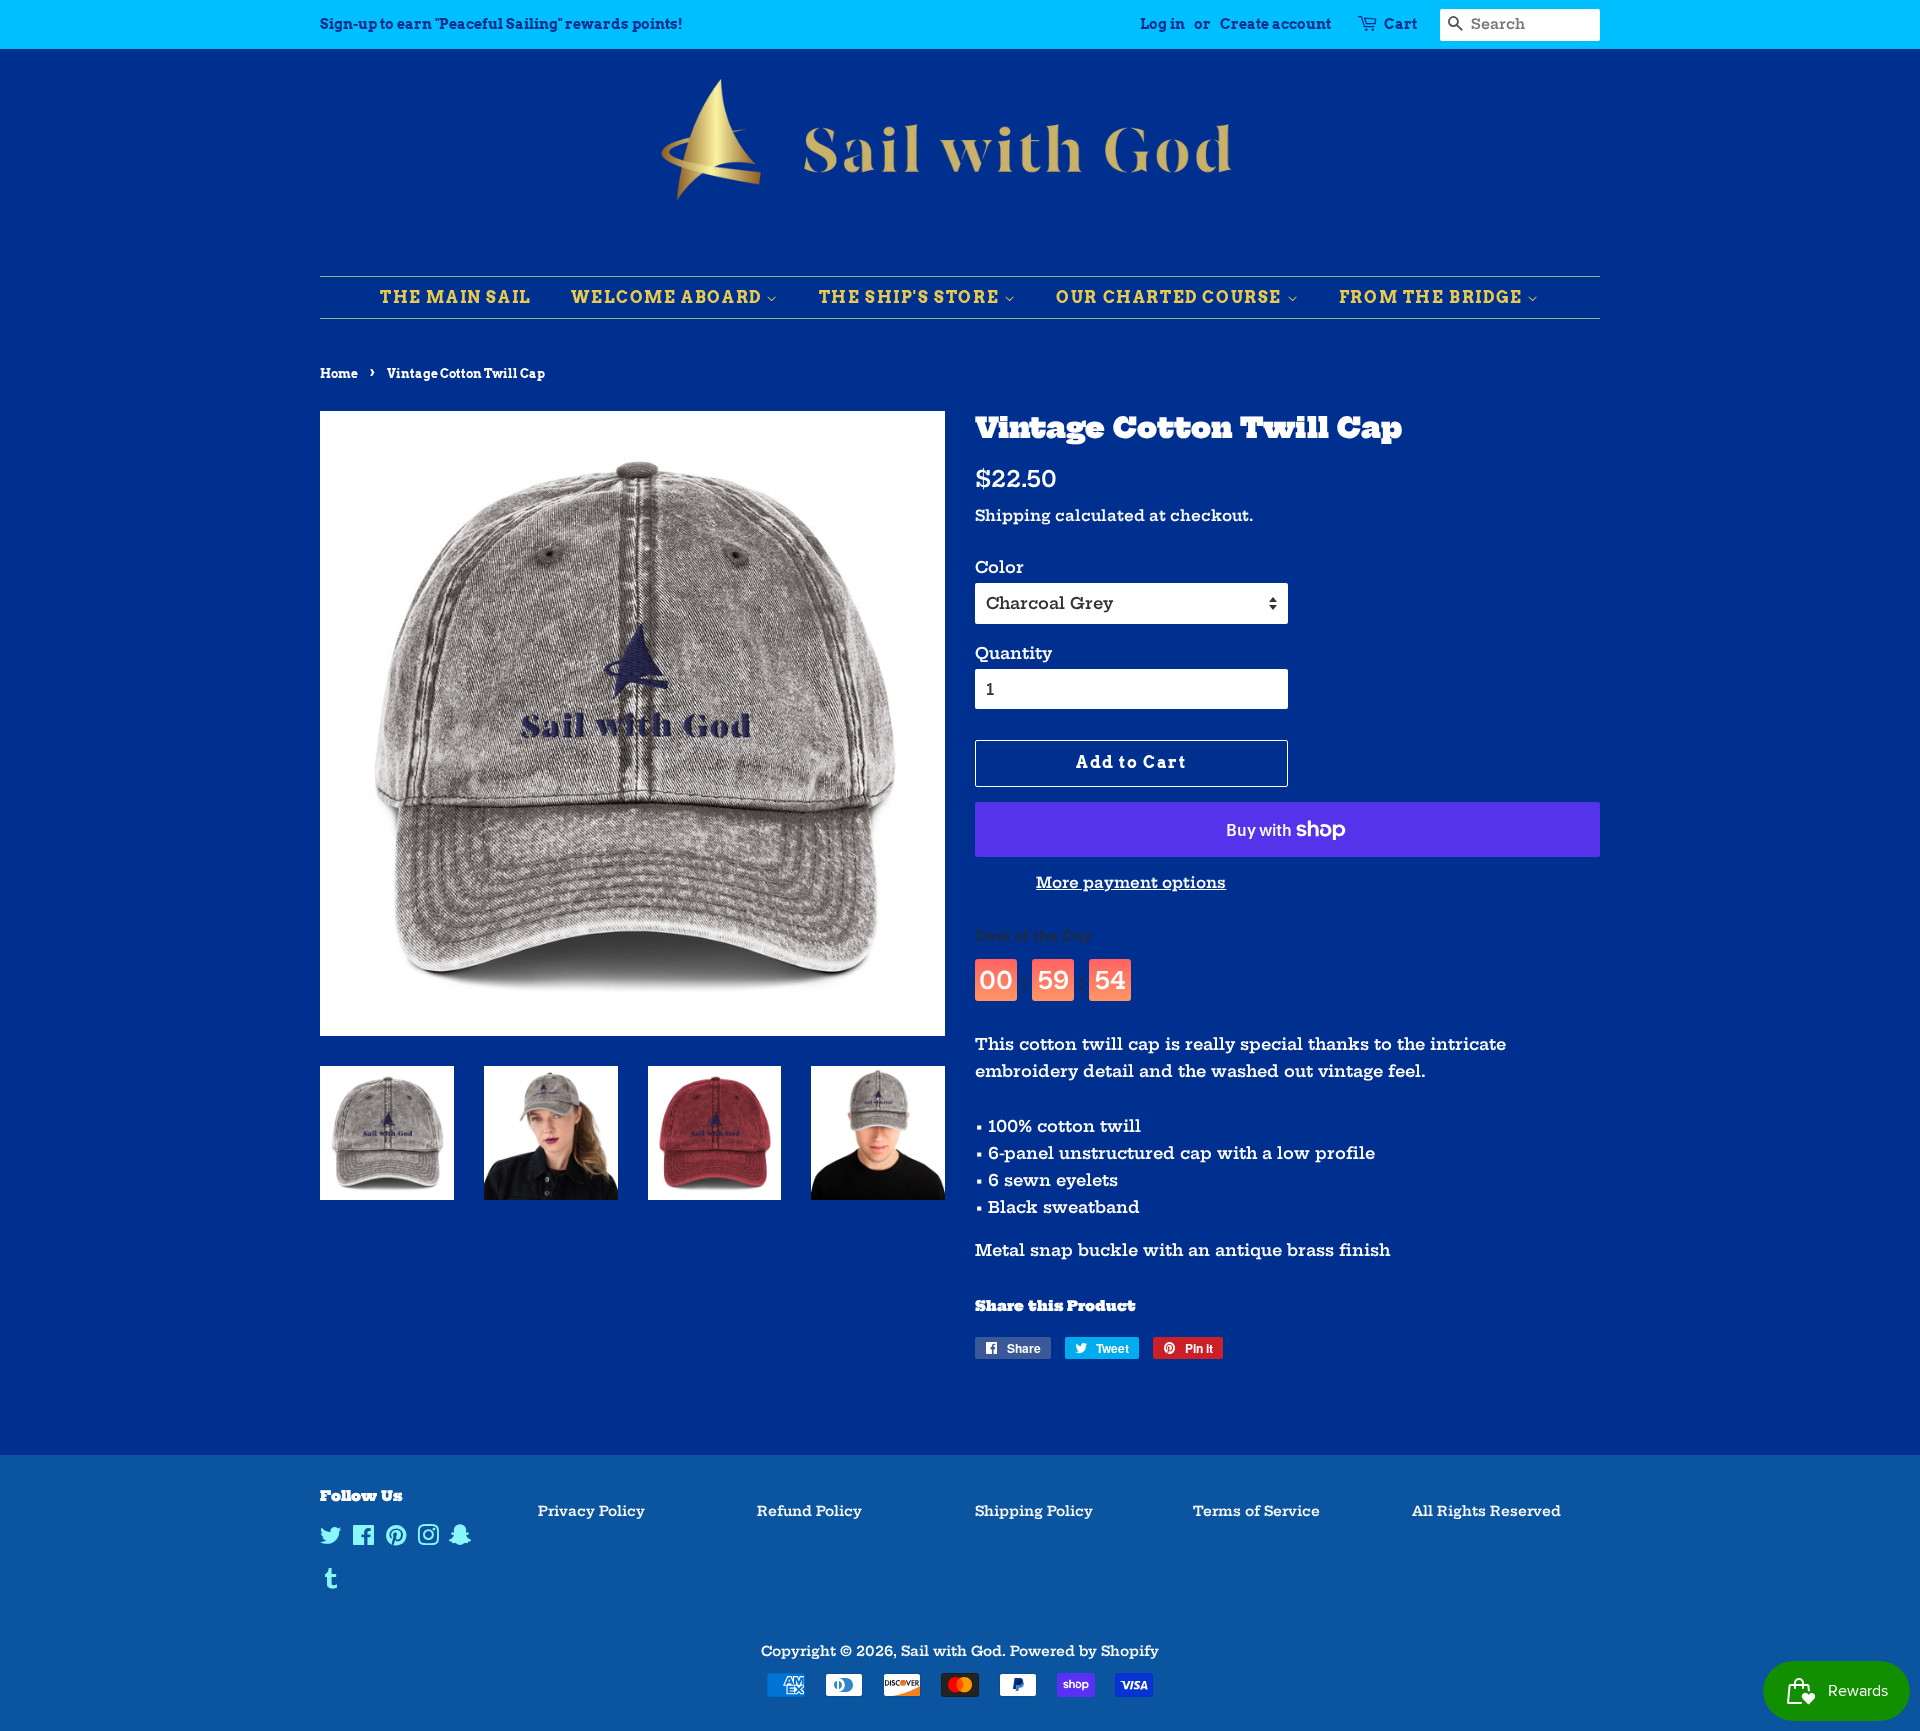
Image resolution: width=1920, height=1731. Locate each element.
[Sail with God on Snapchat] (460, 1539)
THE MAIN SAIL (456, 297)
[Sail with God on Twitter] (331, 1539)
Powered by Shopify (1084, 1651)
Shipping (1013, 515)
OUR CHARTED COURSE (1171, 297)
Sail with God (951, 1651)
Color (999, 567)
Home (339, 373)
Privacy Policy (591, 1511)
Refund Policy (809, 1511)
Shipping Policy (1034, 1511)
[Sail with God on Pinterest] (396, 1539)
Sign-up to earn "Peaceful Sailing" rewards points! (501, 24)
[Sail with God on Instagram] (428, 1539)
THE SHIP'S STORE (911, 297)
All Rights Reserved (1486, 1511)
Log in (1162, 24)
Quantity (1013, 653)
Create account (1275, 24)
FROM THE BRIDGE (1433, 297)
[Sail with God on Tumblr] (331, 1582)
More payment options (1131, 882)
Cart (1400, 24)
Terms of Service (1256, 1511)
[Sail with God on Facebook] (363, 1539)
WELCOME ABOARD (668, 297)
